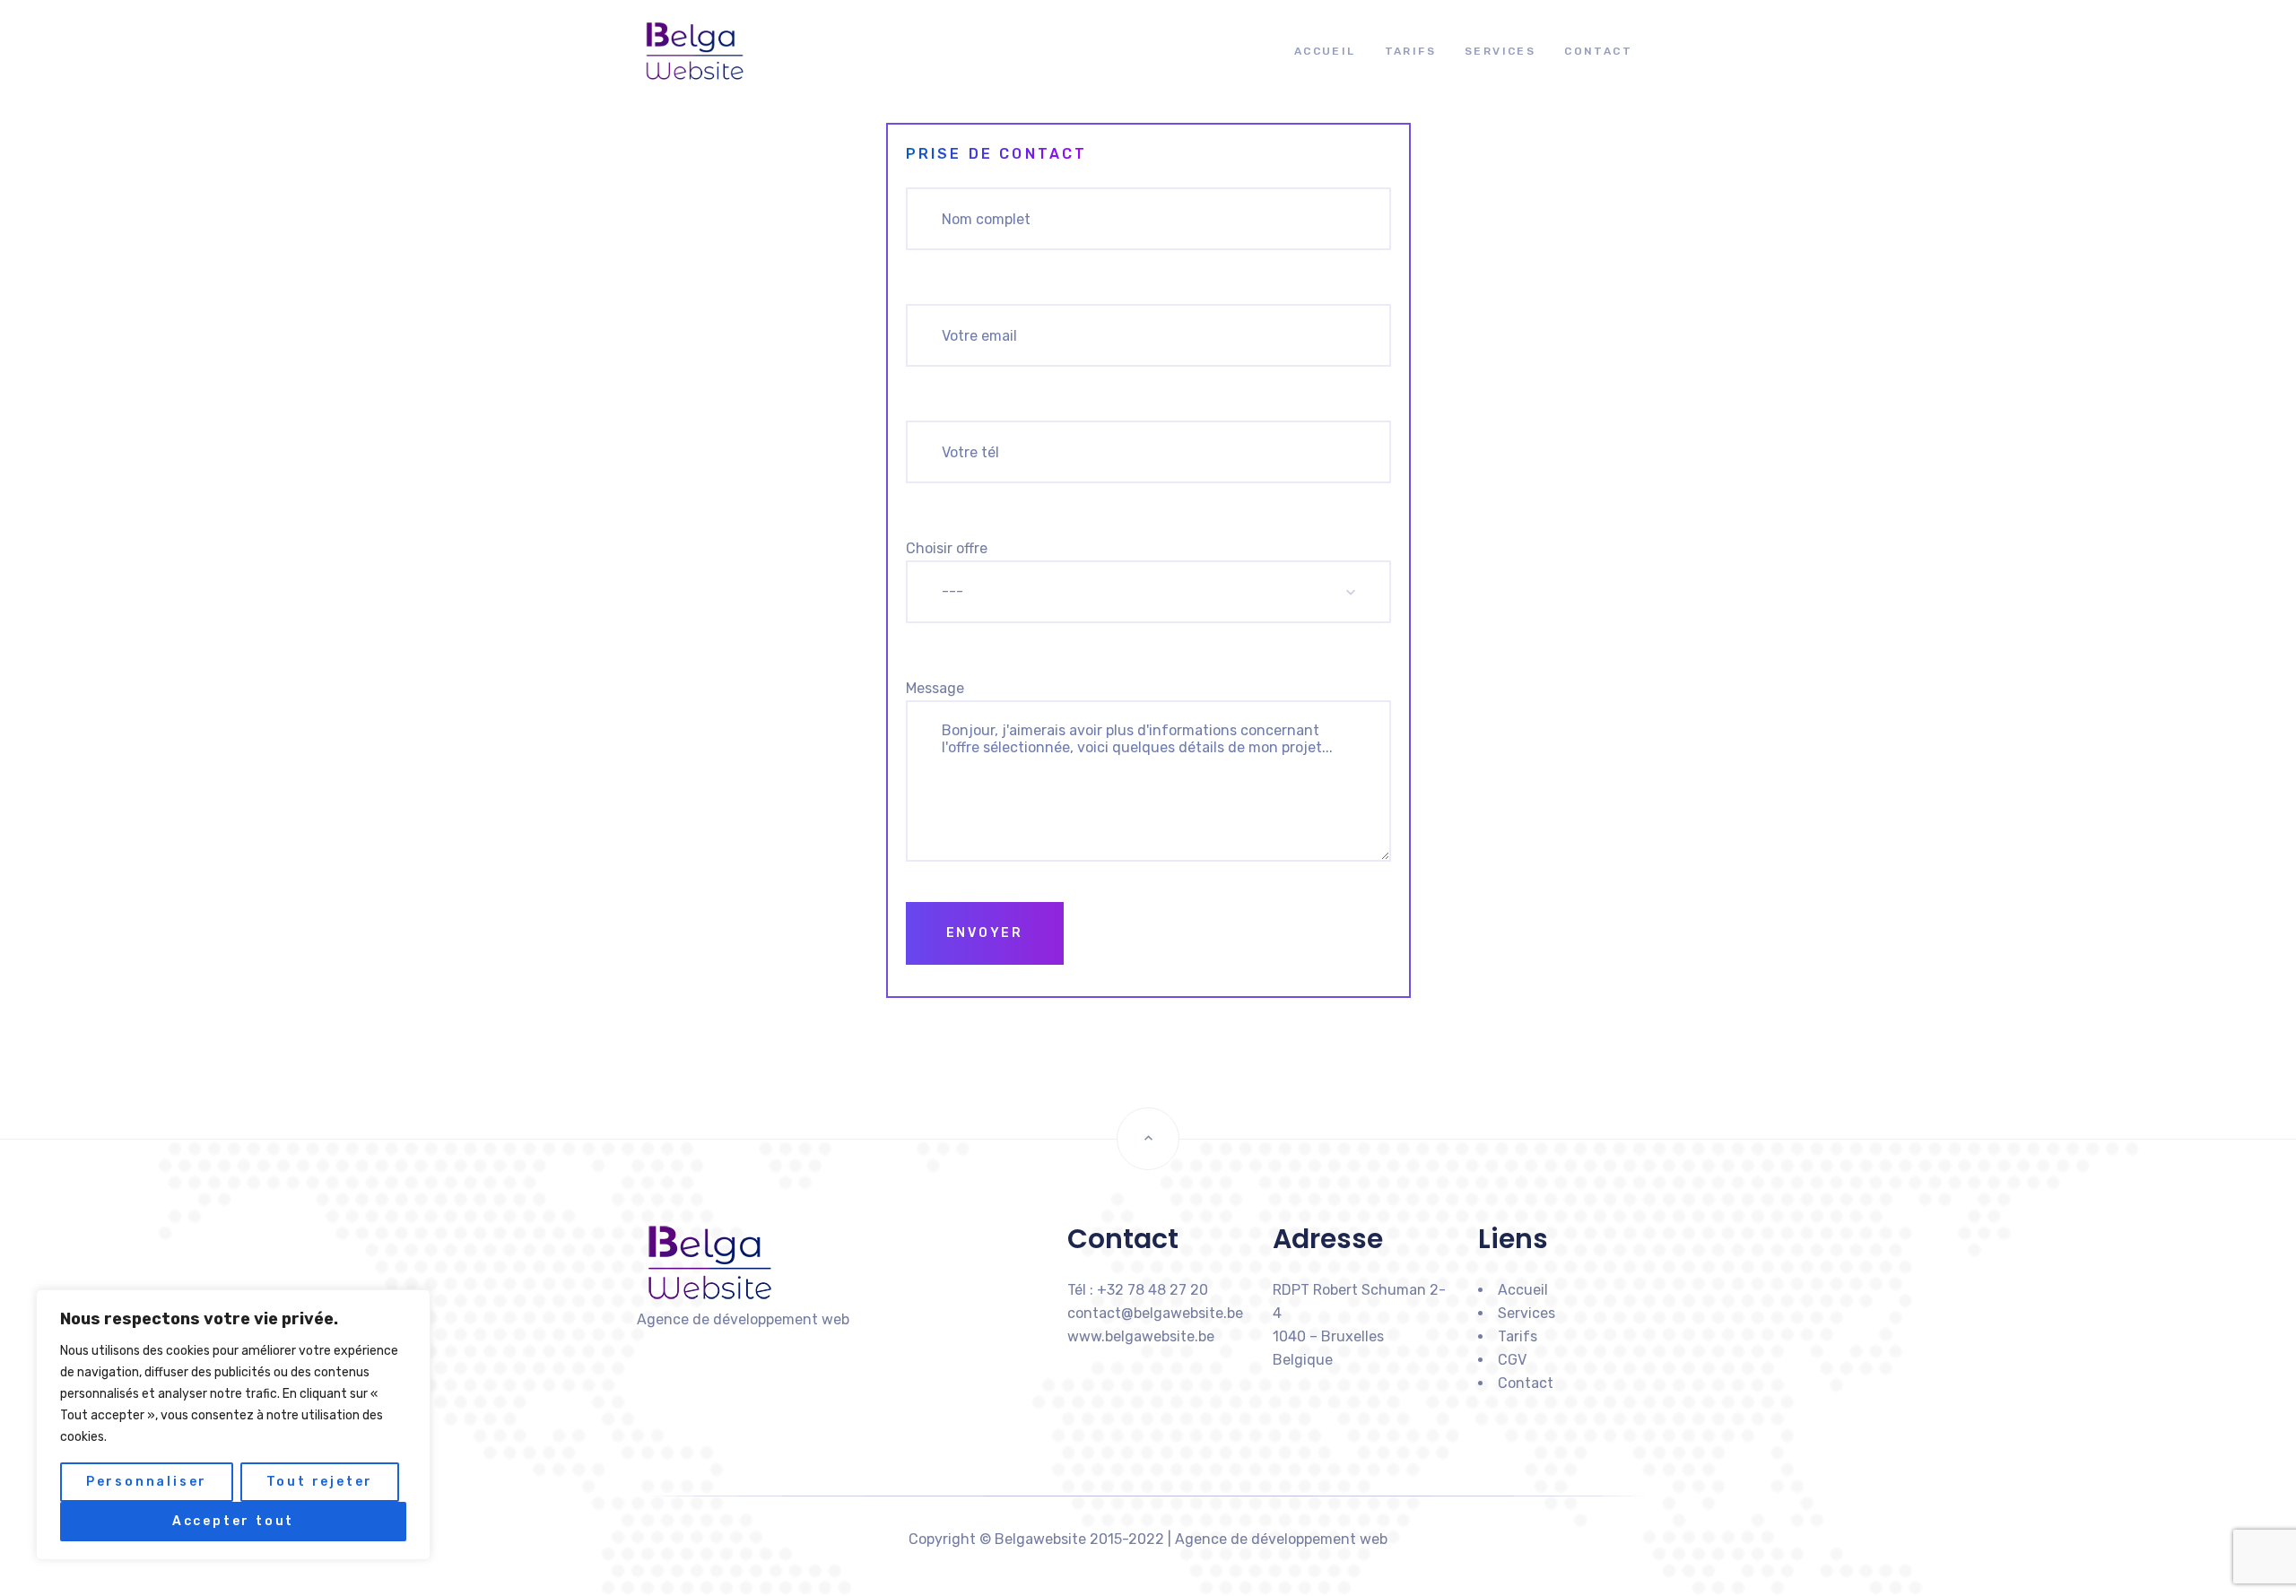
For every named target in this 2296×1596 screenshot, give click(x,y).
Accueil (1325, 51)
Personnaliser (147, 1482)
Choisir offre (947, 548)
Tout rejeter (320, 1482)
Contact (1598, 51)
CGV (1512, 1360)
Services (1500, 51)
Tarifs (1410, 51)
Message (935, 688)
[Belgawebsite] (680, 52)
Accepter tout (233, 1521)
